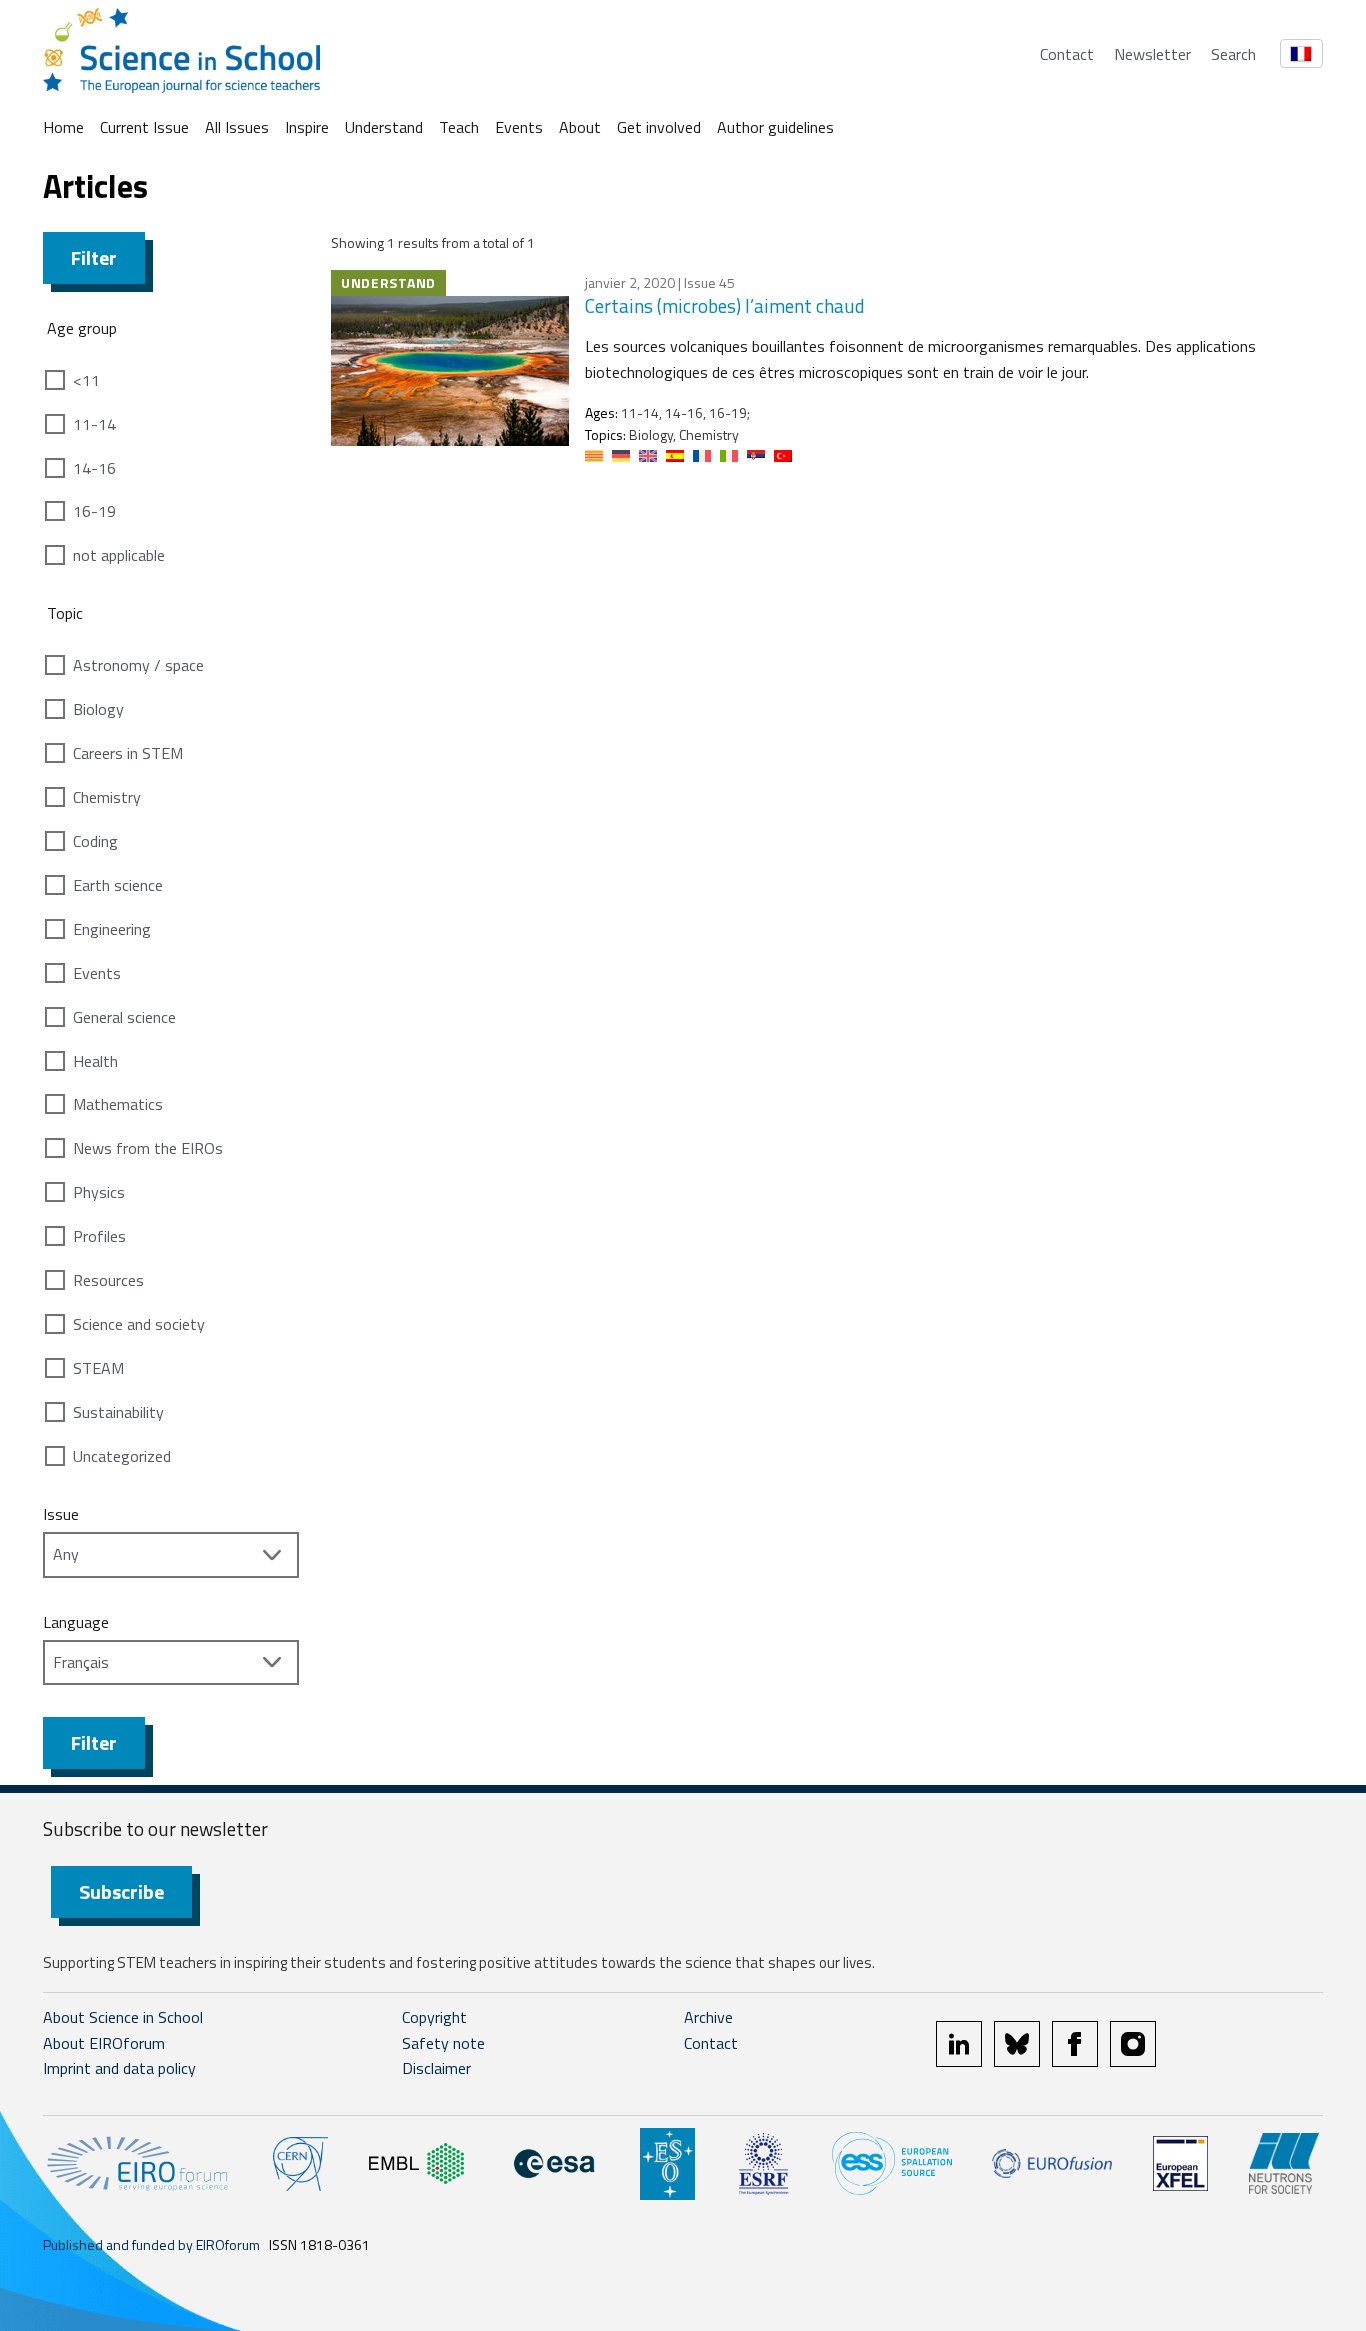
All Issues (237, 127)
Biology (98, 709)
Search (1233, 54)
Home (63, 127)
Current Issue (144, 127)
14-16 (94, 468)
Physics (99, 1192)
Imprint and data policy (119, 2068)
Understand (384, 127)
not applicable (119, 555)
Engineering (112, 929)
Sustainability (118, 1412)
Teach (459, 127)
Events (519, 127)
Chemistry (107, 797)
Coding (95, 841)
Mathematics (118, 1104)
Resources (108, 1280)
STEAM (98, 1368)
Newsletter (1152, 54)
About (580, 127)
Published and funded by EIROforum (151, 2244)
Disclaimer (436, 2068)
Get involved (659, 127)
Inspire (307, 127)
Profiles (99, 1236)
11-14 (94, 424)
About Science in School (123, 2017)
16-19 (94, 511)
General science (124, 1017)
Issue (61, 1514)
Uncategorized (122, 1456)
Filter (94, 257)
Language (76, 1622)
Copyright (434, 2017)
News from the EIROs (148, 1148)
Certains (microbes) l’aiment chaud (725, 305)
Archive (708, 2017)
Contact (1067, 54)
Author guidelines (775, 127)
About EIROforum (104, 2043)
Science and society (139, 1324)
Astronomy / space (138, 665)
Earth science (118, 885)
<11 (86, 380)
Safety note (443, 2043)
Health (95, 1061)
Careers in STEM (128, 753)
